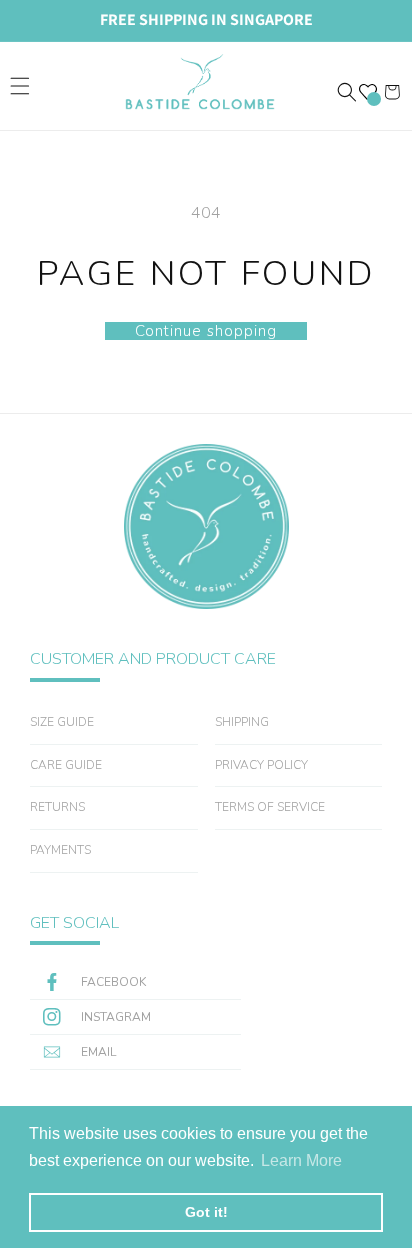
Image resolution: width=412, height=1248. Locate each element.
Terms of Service (270, 807)
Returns (57, 807)
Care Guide (66, 765)
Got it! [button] (206, 1212)
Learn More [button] (301, 1160)
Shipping (242, 722)
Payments (60, 850)
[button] (20, 86)
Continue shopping (206, 331)
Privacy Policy (261, 765)
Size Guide (62, 722)
